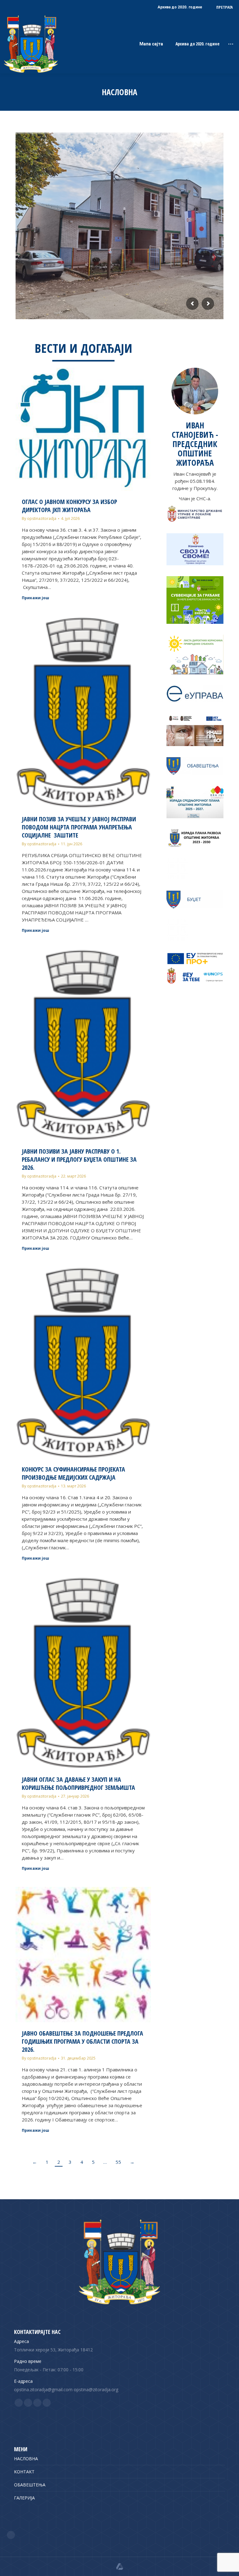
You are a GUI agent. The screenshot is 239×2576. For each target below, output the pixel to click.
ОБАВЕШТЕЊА (30, 2485)
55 (118, 2162)
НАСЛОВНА (26, 2459)
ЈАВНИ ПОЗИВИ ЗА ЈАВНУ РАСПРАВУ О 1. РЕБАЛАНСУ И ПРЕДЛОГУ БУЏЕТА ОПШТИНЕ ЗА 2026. (79, 1159)
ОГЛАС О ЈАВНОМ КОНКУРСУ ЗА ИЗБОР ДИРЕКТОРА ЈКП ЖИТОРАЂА (69, 506)
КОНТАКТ (24, 2472)
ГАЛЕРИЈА (24, 2498)
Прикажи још (35, 598)
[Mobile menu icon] (231, 44)
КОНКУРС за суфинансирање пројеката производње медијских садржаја (73, 1473)
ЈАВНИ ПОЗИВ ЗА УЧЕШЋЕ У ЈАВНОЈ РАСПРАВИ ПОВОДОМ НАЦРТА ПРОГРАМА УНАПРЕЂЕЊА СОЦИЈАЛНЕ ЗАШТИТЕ (79, 827)
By (39, 518)
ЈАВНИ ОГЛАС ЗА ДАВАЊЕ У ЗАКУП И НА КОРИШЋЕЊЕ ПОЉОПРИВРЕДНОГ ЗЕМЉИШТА (78, 1783)
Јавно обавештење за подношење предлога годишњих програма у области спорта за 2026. (82, 2041)
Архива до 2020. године (197, 44)
